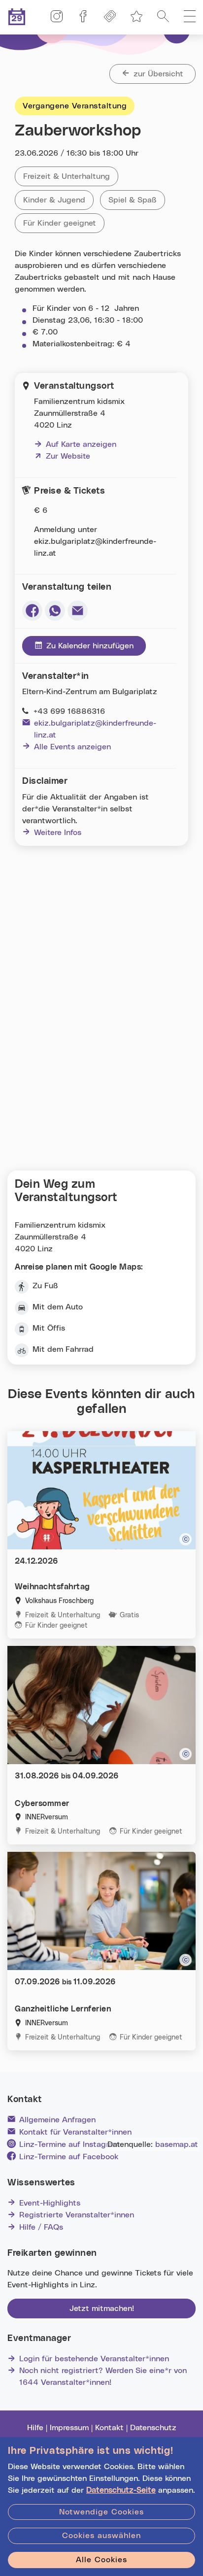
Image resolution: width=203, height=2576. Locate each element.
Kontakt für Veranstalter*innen (75, 2132)
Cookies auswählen (101, 2536)
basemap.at (177, 2144)
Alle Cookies (101, 2560)
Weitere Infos (58, 833)
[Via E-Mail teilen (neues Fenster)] (78, 611)
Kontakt (109, 2428)
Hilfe (35, 2428)
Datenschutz (153, 2428)
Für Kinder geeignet (64, 223)
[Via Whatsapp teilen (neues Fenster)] (55, 611)
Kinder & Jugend (58, 200)
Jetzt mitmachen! (102, 2308)
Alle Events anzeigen (72, 747)
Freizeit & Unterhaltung (71, 176)
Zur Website (62, 456)
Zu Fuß (45, 1286)
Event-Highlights (50, 2203)
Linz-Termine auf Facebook (69, 2157)
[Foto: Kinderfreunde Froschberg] (186, 1539)
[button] (190, 17)
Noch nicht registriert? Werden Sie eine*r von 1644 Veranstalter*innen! (103, 2376)
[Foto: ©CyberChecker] (186, 1754)
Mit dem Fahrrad (63, 1349)
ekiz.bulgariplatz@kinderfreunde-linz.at (95, 729)
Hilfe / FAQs (41, 2227)
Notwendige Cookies (101, 2512)
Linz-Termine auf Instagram (69, 2144)
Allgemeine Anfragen (57, 2120)
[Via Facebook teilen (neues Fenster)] (32, 611)
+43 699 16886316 (69, 711)
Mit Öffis (49, 1328)
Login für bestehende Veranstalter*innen (94, 2359)
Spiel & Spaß (137, 200)
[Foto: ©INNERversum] (186, 1960)
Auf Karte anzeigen (81, 444)
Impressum (69, 2428)
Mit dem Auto (58, 1307)
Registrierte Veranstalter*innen (77, 2215)
